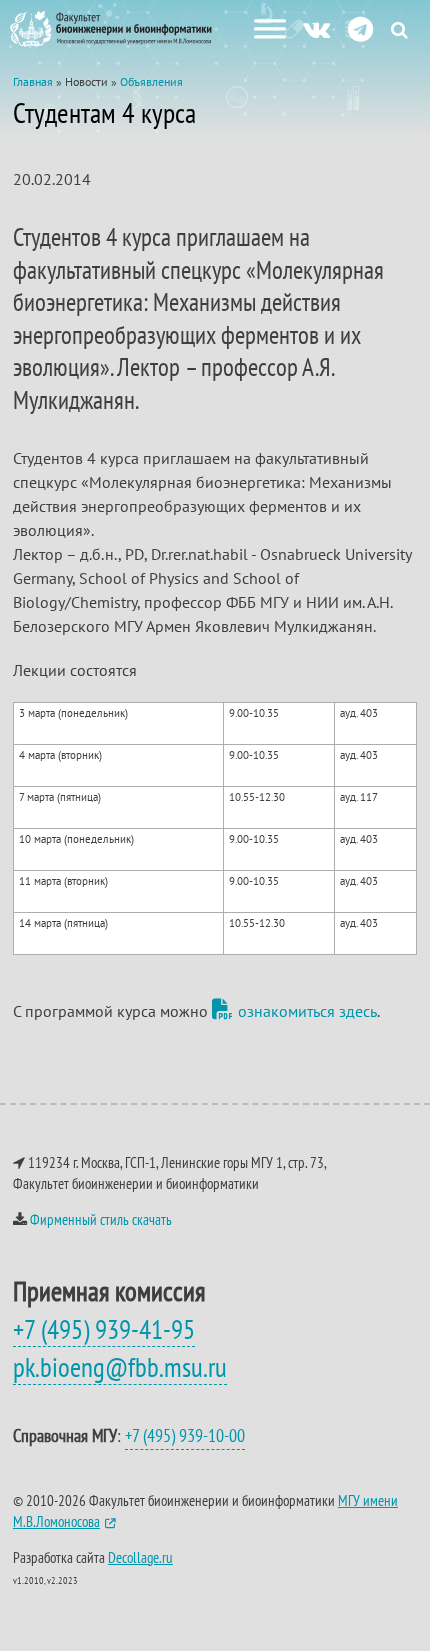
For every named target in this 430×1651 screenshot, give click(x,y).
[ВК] (316, 28)
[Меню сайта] (270, 29)
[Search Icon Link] (399, 29)
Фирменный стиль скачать (101, 1219)
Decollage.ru (140, 1557)
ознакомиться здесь (307, 1011)
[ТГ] (360, 28)
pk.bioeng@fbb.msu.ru (120, 1367)
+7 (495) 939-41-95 (104, 1329)
